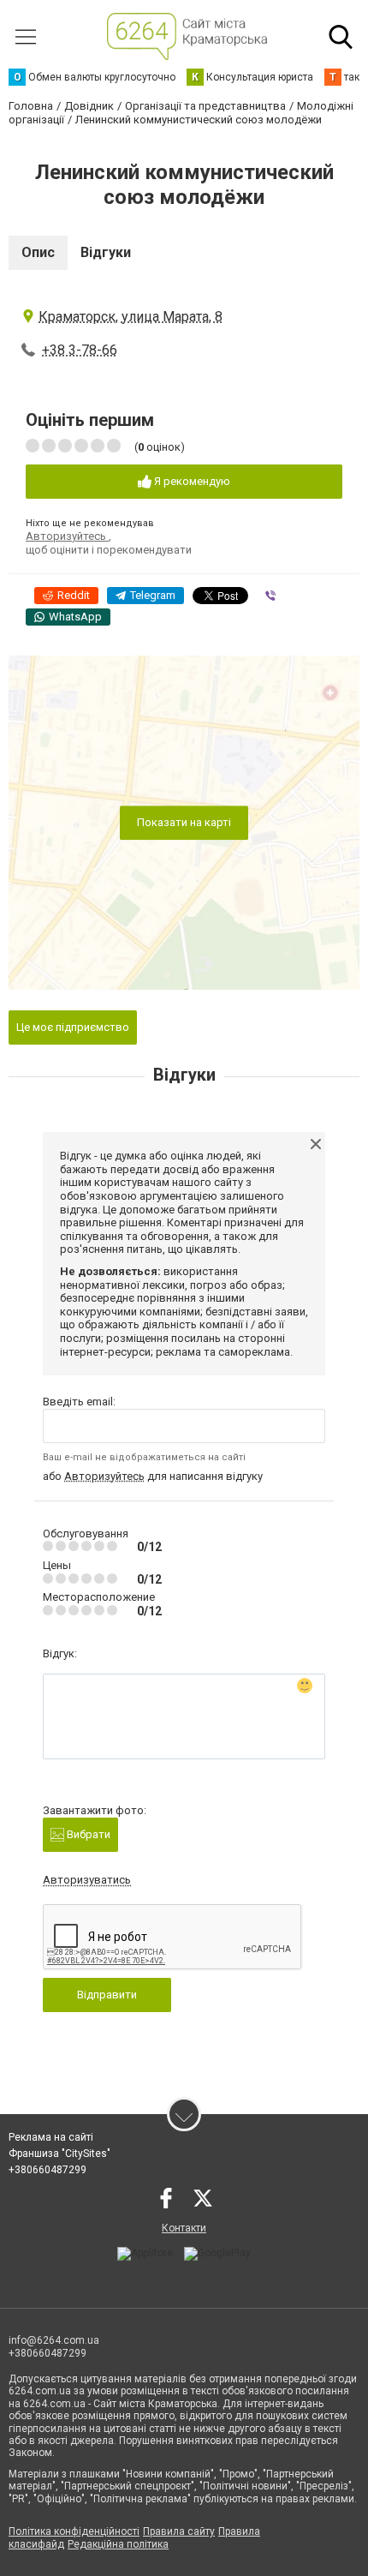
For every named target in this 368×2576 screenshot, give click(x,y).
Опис (38, 252)
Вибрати (87, 1834)
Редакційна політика (118, 2544)
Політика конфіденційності (74, 2531)
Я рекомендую (191, 481)
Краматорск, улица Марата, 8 (131, 317)
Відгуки (106, 252)
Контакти (184, 2228)
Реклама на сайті (51, 2137)
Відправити (107, 1995)
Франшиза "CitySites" (59, 2154)
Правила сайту (179, 2531)
